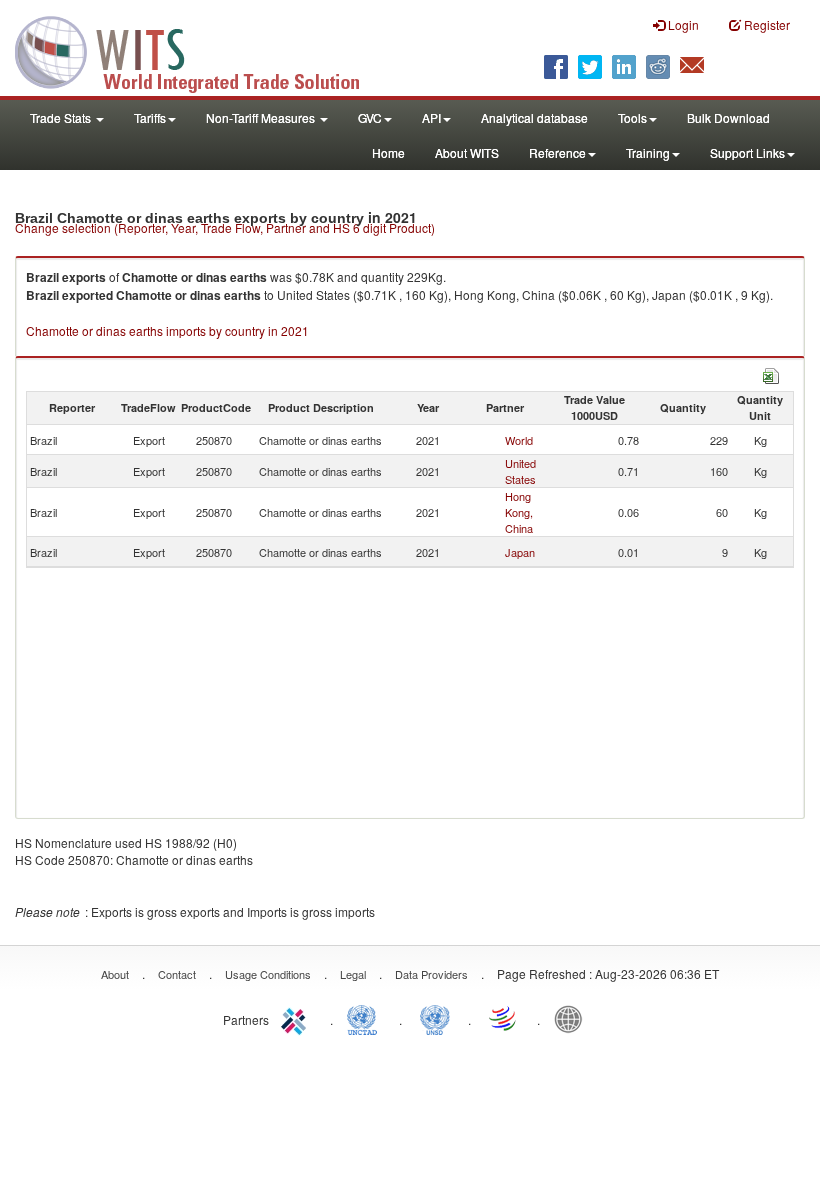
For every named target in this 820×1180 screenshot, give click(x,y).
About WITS (467, 152)
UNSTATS (435, 1018)
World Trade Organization (504, 1018)
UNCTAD (366, 1018)
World (519, 440)
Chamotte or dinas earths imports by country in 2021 (167, 330)
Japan (520, 552)
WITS (200, 50)
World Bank (573, 1018)
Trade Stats (62, 117)
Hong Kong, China (519, 512)
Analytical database (534, 117)
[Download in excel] (771, 373)
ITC (297, 1018)
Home (388, 152)
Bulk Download (728, 117)
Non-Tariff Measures (262, 117)
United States (520, 471)
